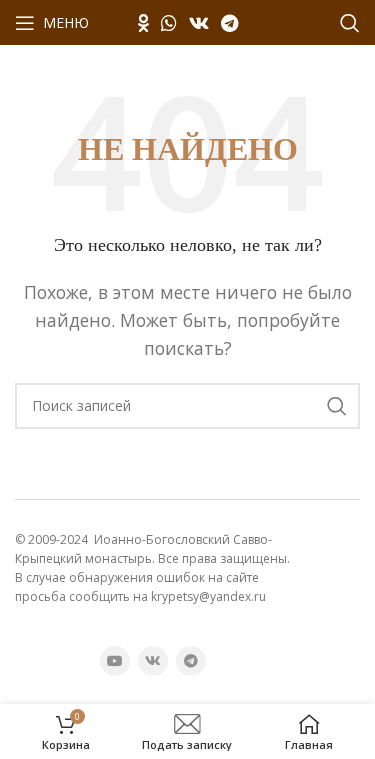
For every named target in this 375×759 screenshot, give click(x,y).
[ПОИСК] (337, 406)
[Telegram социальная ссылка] (229, 23)
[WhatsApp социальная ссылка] (169, 23)
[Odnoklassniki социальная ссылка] (143, 23)
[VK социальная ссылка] (199, 23)
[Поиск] (350, 23)
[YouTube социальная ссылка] (115, 661)
